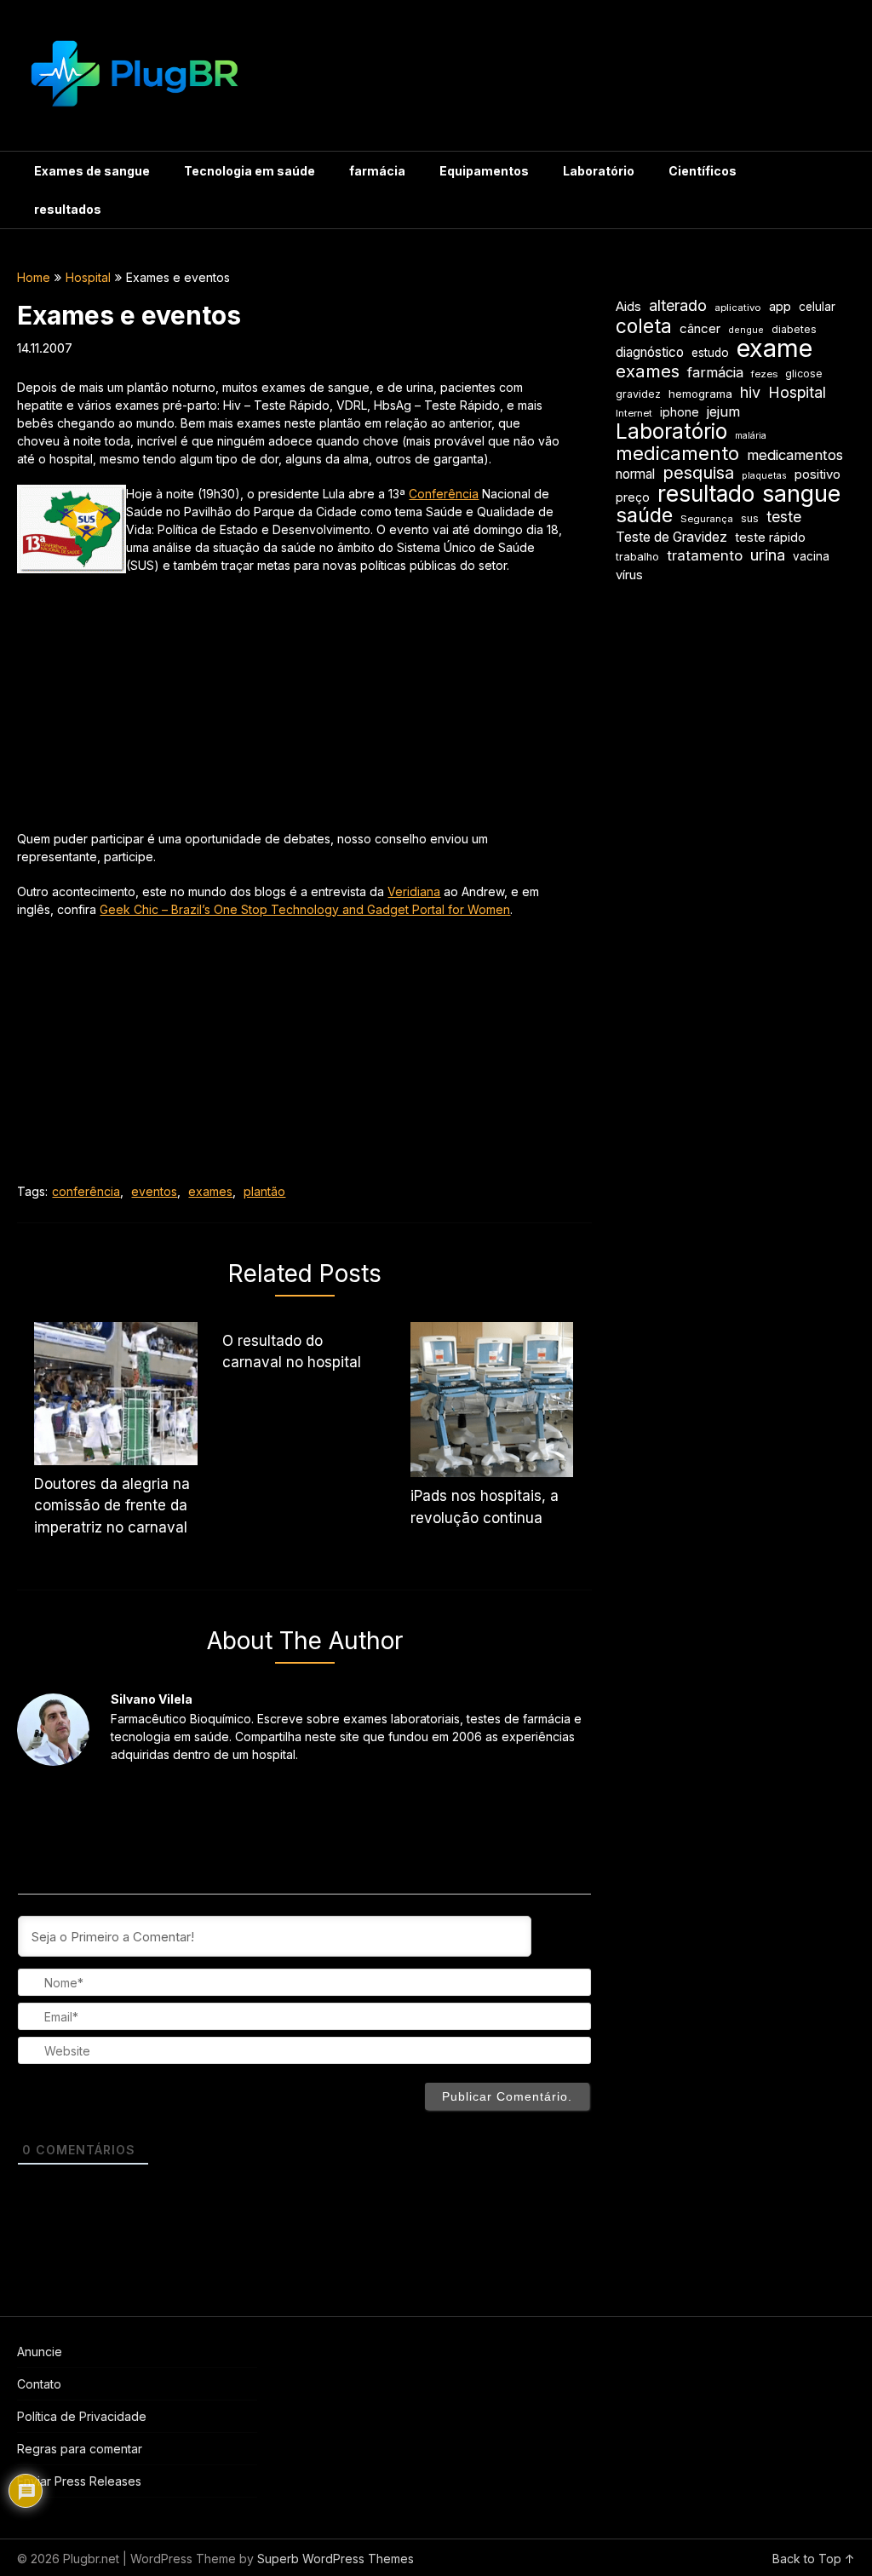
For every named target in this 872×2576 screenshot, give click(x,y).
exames (210, 1191)
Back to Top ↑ (814, 2559)
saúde (644, 515)
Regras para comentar (80, 2449)
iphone (680, 412)
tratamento (705, 555)
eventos (154, 1191)
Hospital (88, 277)
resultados (68, 209)
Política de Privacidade (82, 2416)
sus (750, 518)
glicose (804, 374)
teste (784, 517)
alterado (678, 305)
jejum (723, 411)
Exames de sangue (92, 171)
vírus (629, 575)
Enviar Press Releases (79, 2481)
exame (774, 348)
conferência (86, 1191)
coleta (644, 326)
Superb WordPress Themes (336, 2559)
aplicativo (738, 308)
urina (768, 555)
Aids (628, 307)
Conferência (444, 494)
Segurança (707, 519)
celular (817, 307)
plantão (264, 1191)
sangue (801, 494)
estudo (710, 353)
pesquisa (698, 473)
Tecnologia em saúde (250, 171)
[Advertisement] (291, 710)
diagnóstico (650, 352)
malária (751, 436)
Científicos (703, 171)
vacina (811, 556)
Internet (634, 413)
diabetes (794, 329)
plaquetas (764, 476)
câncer (700, 329)
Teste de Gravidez (671, 537)
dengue (746, 330)
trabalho (637, 557)
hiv (750, 392)
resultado (706, 494)
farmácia (377, 171)
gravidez (638, 394)
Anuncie (40, 2352)
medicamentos (795, 455)
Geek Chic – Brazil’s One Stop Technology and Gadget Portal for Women (305, 909)
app (780, 307)
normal (635, 474)
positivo (817, 474)
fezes (764, 374)
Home (34, 277)
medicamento (677, 454)
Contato (39, 2384)
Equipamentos (484, 171)
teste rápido (770, 537)
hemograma (700, 394)
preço (633, 497)
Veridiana (414, 891)
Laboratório (599, 171)
